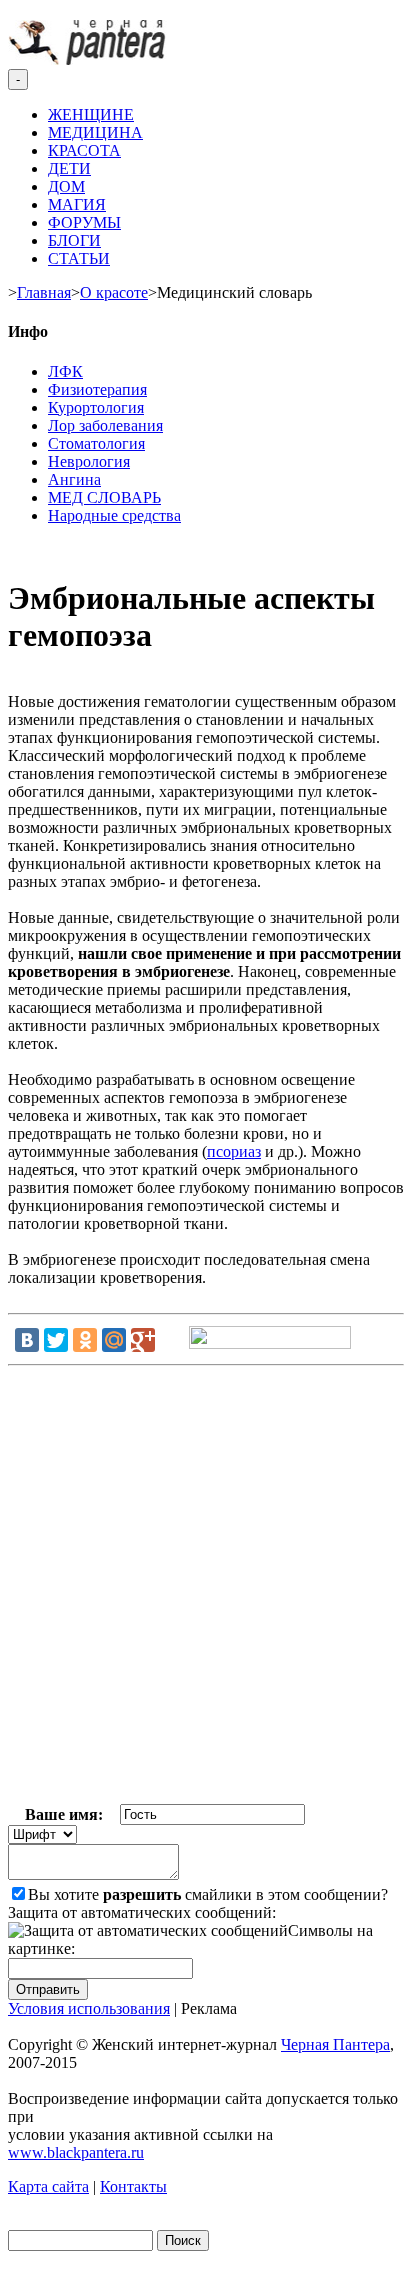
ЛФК (65, 371)
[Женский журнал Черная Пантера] (89, 59)
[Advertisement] (206, 1589)
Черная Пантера (335, 2044)
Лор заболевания (105, 425)
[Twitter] (56, 1340)
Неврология (89, 461)
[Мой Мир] (114, 1340)
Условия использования (89, 2008)
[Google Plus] (143, 1340)
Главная (44, 292)
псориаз (234, 1151)
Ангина (74, 479)
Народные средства (114, 515)
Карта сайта (48, 2186)
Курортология (96, 407)
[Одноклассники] (85, 1340)
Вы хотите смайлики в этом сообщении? (208, 1894)
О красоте (114, 292)
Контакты (133, 2186)
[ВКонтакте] (27, 1340)
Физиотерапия (97, 389)
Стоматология (96, 443)
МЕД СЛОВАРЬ (104, 497)
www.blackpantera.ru (76, 2152)
